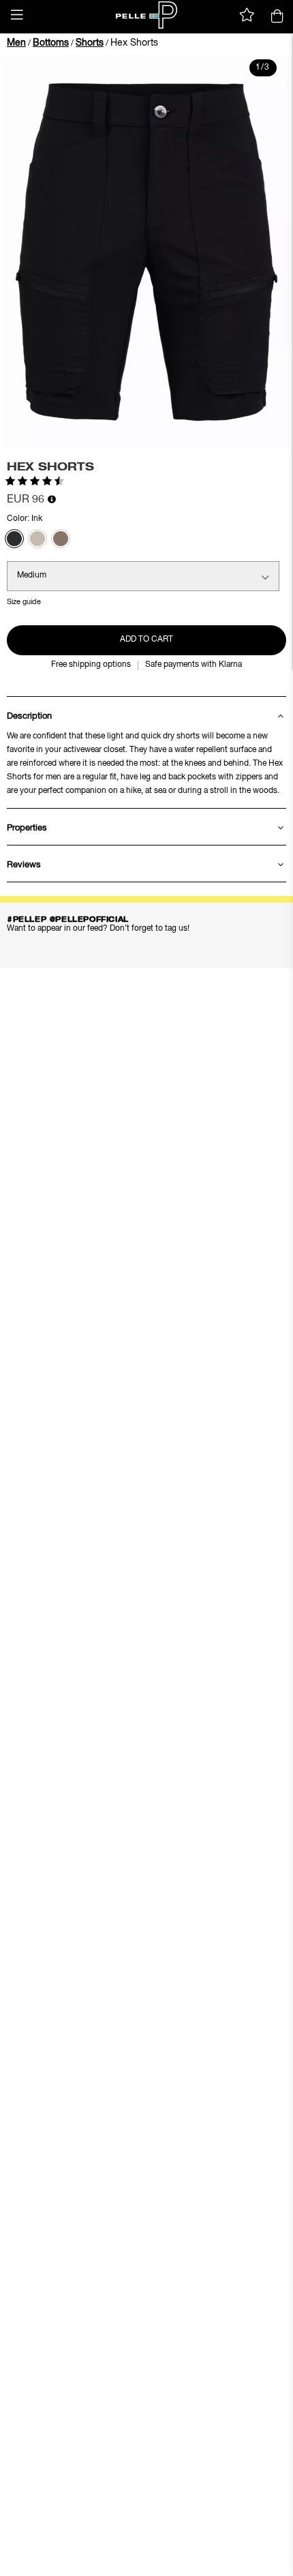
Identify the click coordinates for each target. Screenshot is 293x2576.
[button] (17, 15)
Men (16, 43)
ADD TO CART (146, 640)
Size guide (24, 602)
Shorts (90, 43)
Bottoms (51, 43)
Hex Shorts (134, 43)
